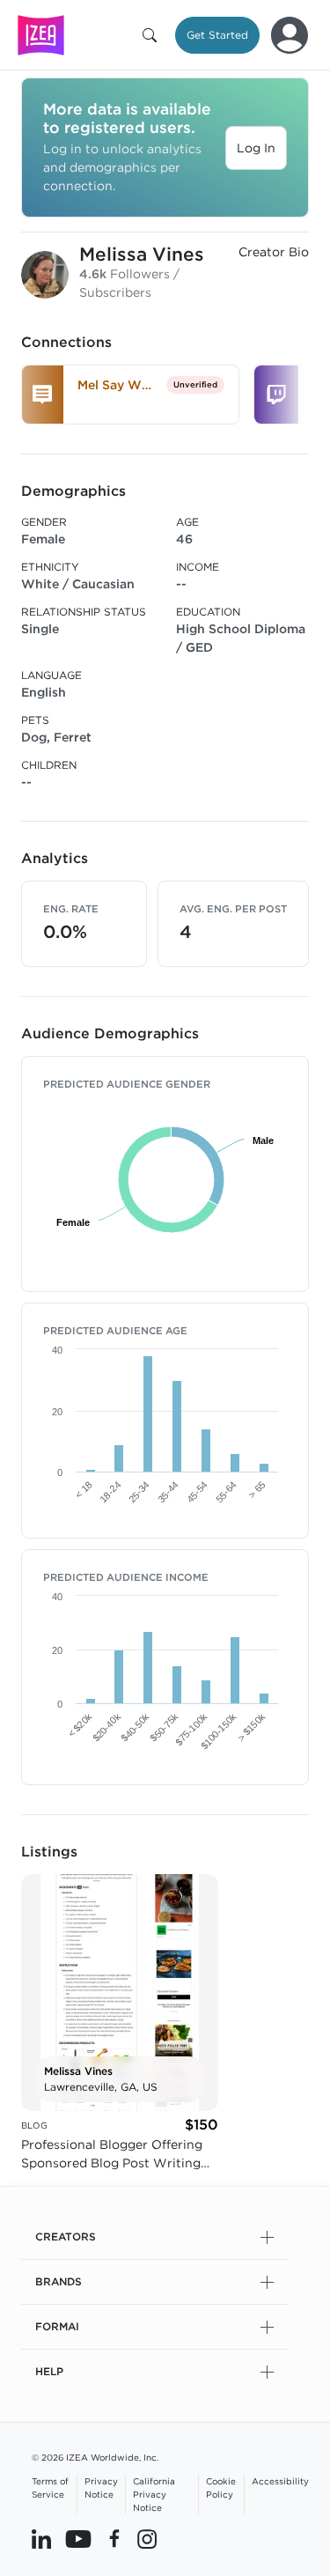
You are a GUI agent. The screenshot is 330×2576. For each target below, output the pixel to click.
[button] (153, 35)
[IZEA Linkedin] (41, 2538)
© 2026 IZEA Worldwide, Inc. (95, 2457)
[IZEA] (41, 35)
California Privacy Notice (154, 2494)
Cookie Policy (221, 2487)
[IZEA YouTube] (78, 2538)
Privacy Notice (101, 2487)
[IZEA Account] (290, 35)
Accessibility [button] (280, 2481)
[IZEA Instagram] (147, 2538)
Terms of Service (50, 2487)
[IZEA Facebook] (114, 2538)
